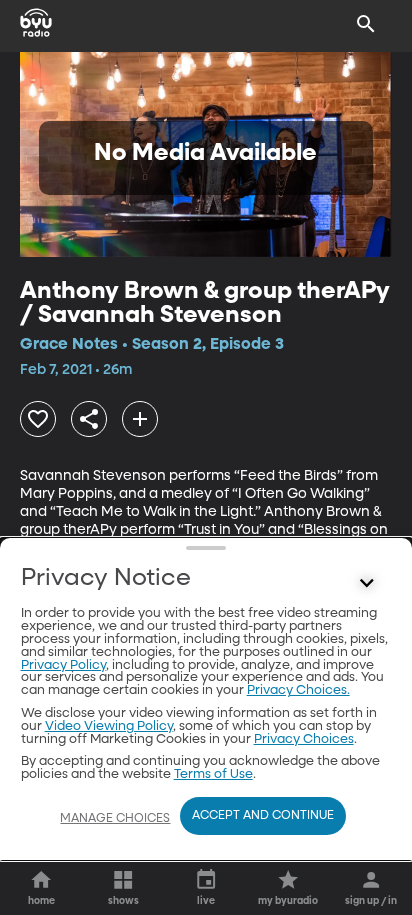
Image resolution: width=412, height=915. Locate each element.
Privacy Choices (304, 739)
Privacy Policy (63, 665)
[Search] (366, 24)
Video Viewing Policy (109, 726)
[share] (89, 419)
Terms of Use (213, 774)
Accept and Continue (263, 816)
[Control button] (366, 583)
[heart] (38, 419)
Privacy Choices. (298, 690)
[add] (140, 419)
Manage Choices (115, 819)
